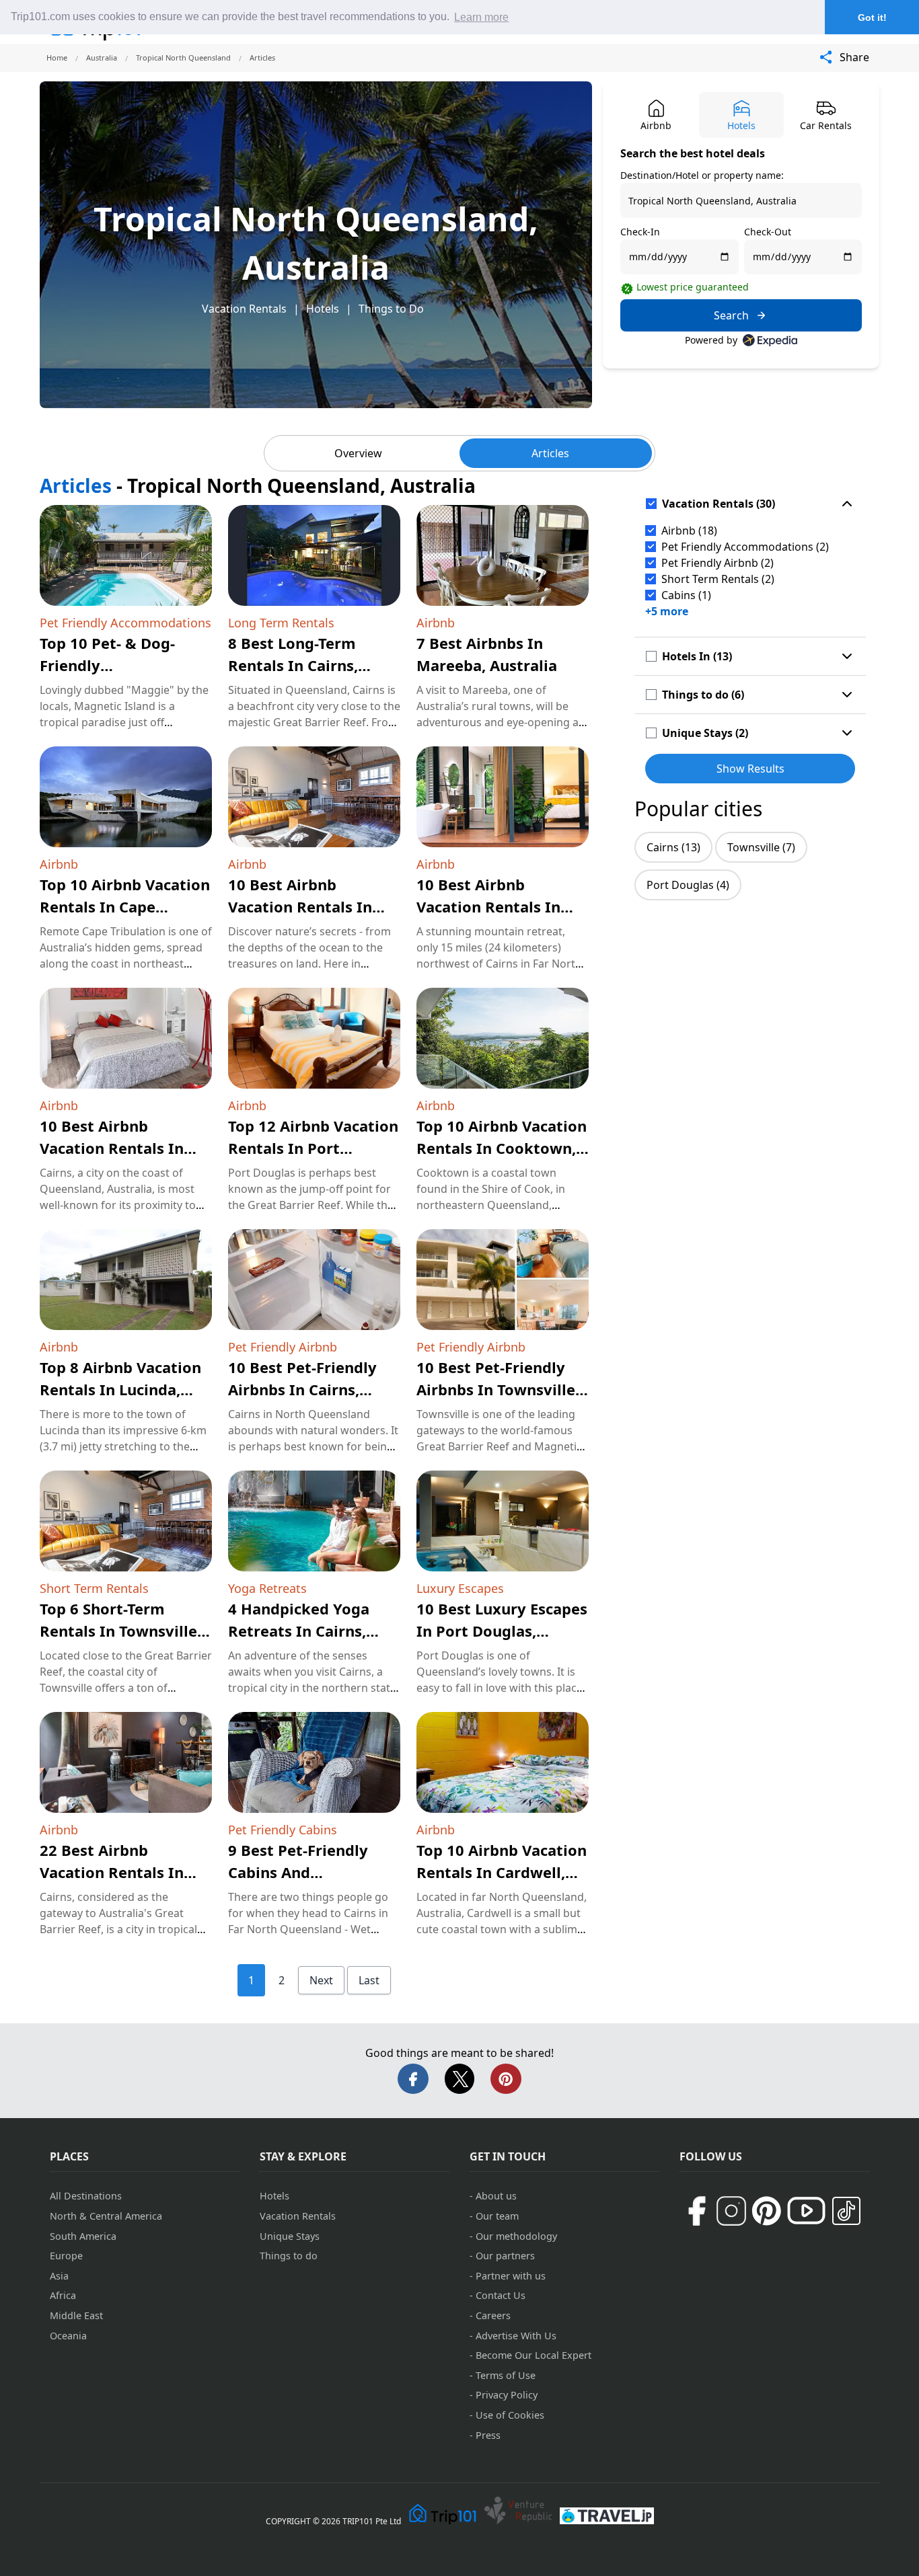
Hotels (323, 309)
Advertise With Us (516, 2336)
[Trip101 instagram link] (731, 2211)
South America (83, 2236)
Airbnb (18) (689, 531)
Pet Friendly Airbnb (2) (718, 563)
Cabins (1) (686, 595)
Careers (493, 2315)
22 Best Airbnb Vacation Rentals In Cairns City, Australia (117, 1872)
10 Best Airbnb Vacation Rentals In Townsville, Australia (305, 906)
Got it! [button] (872, 17)
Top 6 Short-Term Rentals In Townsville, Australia (120, 1631)
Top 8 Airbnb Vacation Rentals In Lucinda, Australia (120, 1389)
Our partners (505, 2256)
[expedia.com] (770, 340)
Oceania (68, 2336)
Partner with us (511, 2276)
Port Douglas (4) (688, 885)
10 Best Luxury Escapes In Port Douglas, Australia (502, 1631)
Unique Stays (290, 2236)
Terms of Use (506, 2375)
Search (731, 315)
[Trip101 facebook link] (696, 2211)
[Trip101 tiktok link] (846, 2211)
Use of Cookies (510, 2415)
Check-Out (768, 232)
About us (496, 2196)
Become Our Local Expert (534, 2355)
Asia (59, 2276)
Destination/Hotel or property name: (702, 175)
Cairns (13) (673, 847)
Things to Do (391, 309)
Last (369, 1980)
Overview (358, 453)
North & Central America (106, 2216)
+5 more (667, 611)
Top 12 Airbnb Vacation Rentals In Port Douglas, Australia (313, 1148)
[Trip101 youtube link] (806, 2211)
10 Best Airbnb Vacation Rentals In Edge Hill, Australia (112, 1148)
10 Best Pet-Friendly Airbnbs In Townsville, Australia (498, 1389)
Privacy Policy (507, 2395)
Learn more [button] (481, 17)
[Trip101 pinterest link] (766, 2211)
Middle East (76, 2315)
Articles (550, 453)
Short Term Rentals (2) (718, 579)
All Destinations (86, 2196)
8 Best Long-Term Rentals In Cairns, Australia (293, 665)
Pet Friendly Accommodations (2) (745, 547)
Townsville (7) (761, 847)
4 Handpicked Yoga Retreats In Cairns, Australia (299, 1631)
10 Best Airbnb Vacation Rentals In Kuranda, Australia (488, 906)
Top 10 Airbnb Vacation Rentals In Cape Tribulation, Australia (125, 906)
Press (488, 2435)
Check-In (640, 232)
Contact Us (501, 2295)
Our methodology (516, 2236)
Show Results (750, 769)
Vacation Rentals (244, 309)
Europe (66, 2256)
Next (321, 1980)
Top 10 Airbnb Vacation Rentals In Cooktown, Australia (502, 1148)
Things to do (289, 2256)
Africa (63, 2295)
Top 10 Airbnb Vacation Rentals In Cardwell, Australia (502, 1872)
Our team (497, 2216)
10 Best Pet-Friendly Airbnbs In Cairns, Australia (302, 1389)
